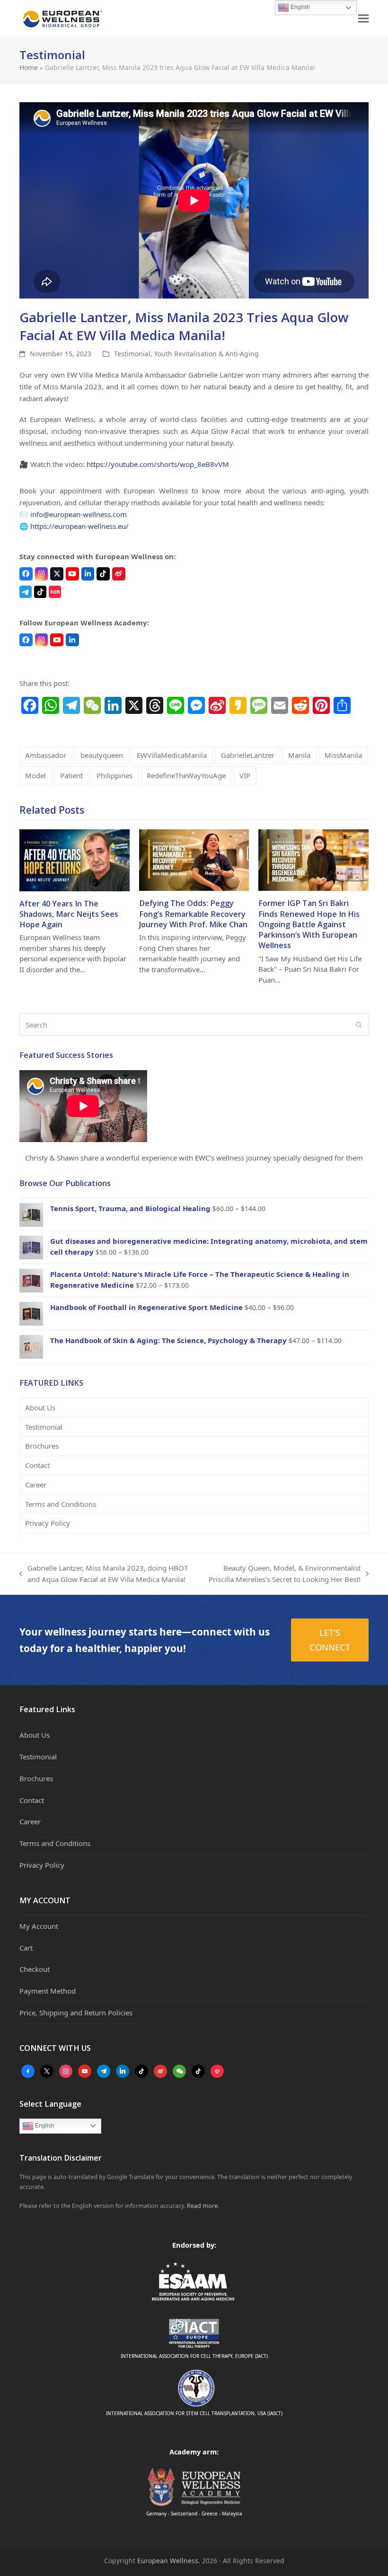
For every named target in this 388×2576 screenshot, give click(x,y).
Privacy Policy (48, 1523)
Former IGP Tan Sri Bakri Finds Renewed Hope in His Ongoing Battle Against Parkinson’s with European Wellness (309, 924)
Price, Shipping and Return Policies (76, 2013)
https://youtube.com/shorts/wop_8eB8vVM (158, 464)
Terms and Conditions (61, 1504)
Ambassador (46, 755)
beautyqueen (102, 755)
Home (29, 67)
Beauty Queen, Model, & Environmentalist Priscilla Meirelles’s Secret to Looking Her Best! (284, 1574)
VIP (245, 775)
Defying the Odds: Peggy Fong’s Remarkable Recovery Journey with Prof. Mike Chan (193, 914)
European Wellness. (169, 2561)
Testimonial (132, 354)
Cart (26, 1948)
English (44, 2126)
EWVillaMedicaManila (172, 755)
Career (36, 1485)
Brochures (42, 1446)
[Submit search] (359, 1025)
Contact (37, 1465)
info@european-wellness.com (79, 514)
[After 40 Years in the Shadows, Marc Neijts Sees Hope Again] (75, 859)
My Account (39, 1926)
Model (35, 775)
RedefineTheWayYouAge (186, 775)
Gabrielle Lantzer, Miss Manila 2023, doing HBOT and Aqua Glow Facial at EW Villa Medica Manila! (104, 1574)
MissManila (343, 755)
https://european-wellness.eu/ (79, 526)
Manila (299, 755)
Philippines (115, 775)
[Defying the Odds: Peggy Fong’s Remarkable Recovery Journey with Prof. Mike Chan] (194, 859)
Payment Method (48, 1991)
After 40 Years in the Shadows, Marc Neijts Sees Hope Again (69, 914)
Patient (71, 775)
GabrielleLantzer (248, 755)
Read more (202, 2206)
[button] (363, 19)
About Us (40, 1407)
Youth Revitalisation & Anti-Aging (207, 354)
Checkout (35, 1969)
